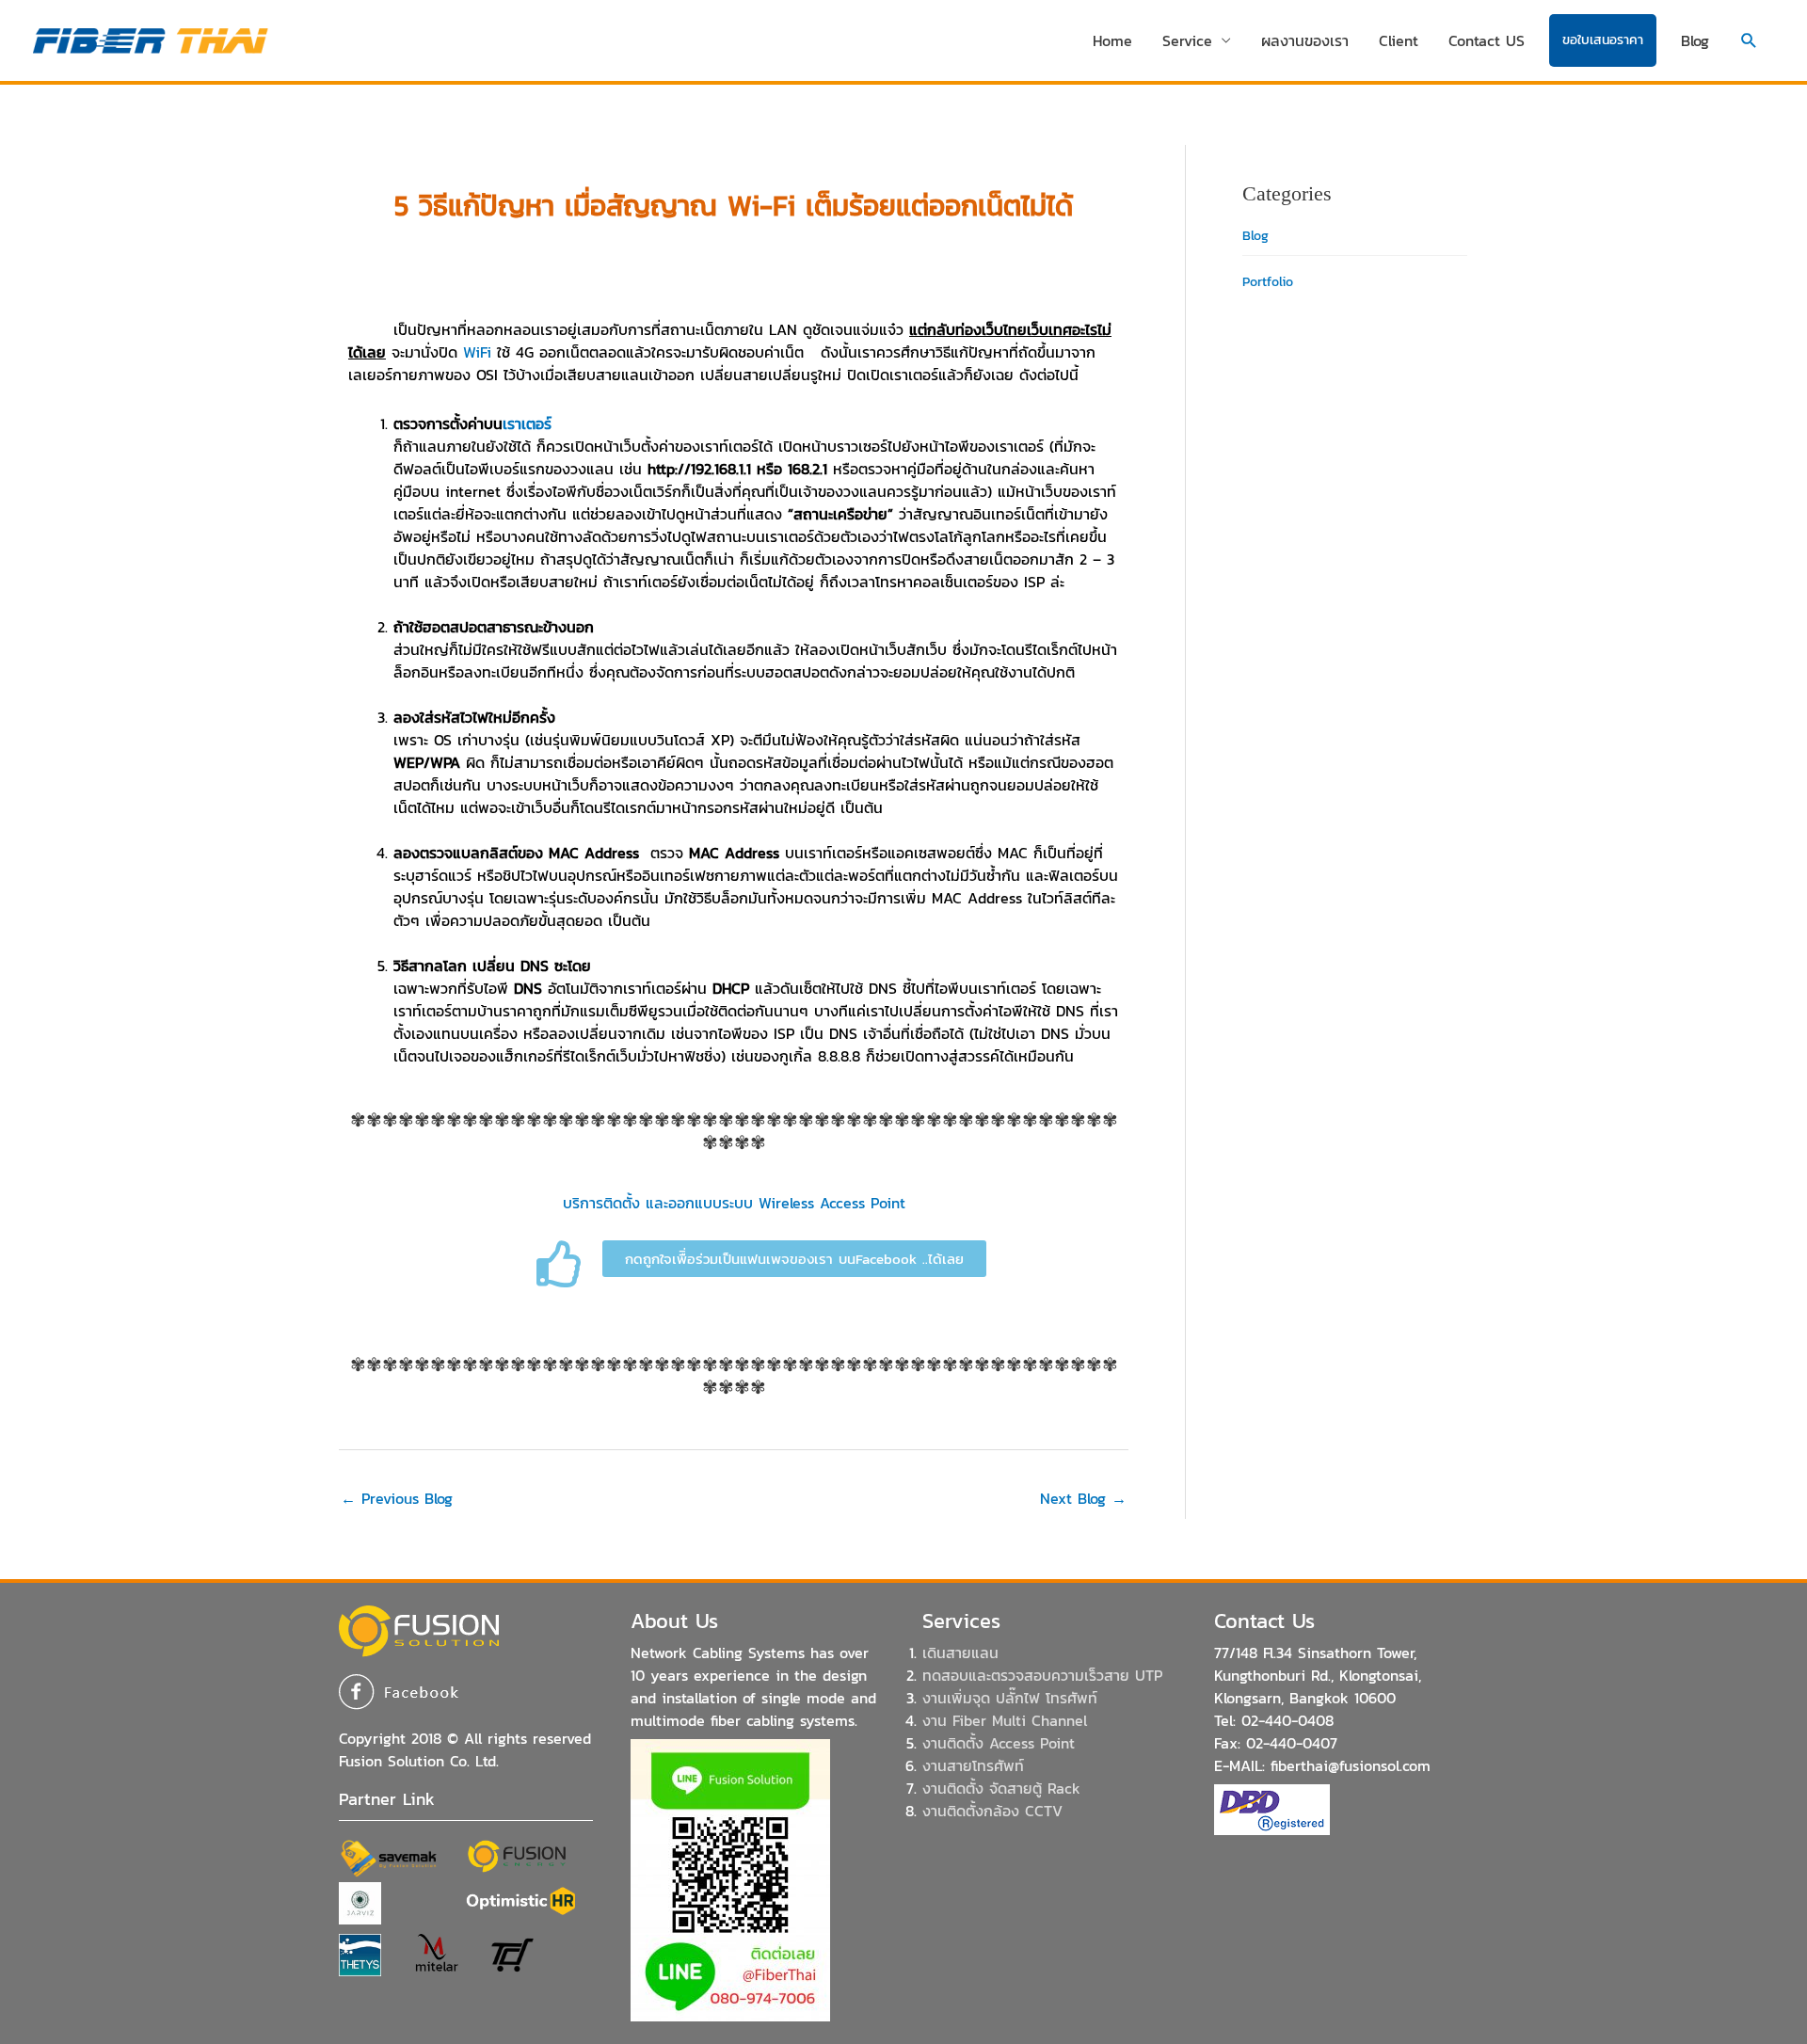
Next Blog (1083, 1498)
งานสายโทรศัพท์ (973, 1765)
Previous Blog (397, 1498)
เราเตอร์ (527, 423)
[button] (1749, 41)
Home (1112, 40)
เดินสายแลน (960, 1653)
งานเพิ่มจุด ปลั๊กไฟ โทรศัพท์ (1010, 1698)
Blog (1695, 40)
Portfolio (1268, 282)
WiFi (477, 352)
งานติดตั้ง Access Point (999, 1743)
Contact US (1487, 40)
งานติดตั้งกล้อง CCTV (992, 1811)
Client (1399, 40)
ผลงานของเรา (1305, 40)
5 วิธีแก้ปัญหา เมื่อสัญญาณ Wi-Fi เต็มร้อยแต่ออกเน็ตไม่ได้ (734, 206)
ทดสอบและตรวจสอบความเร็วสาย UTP (1042, 1675)
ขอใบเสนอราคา (1603, 40)
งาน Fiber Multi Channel (1005, 1720)
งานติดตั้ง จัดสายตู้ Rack (1001, 1788)
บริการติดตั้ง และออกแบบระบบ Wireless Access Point (734, 1203)
